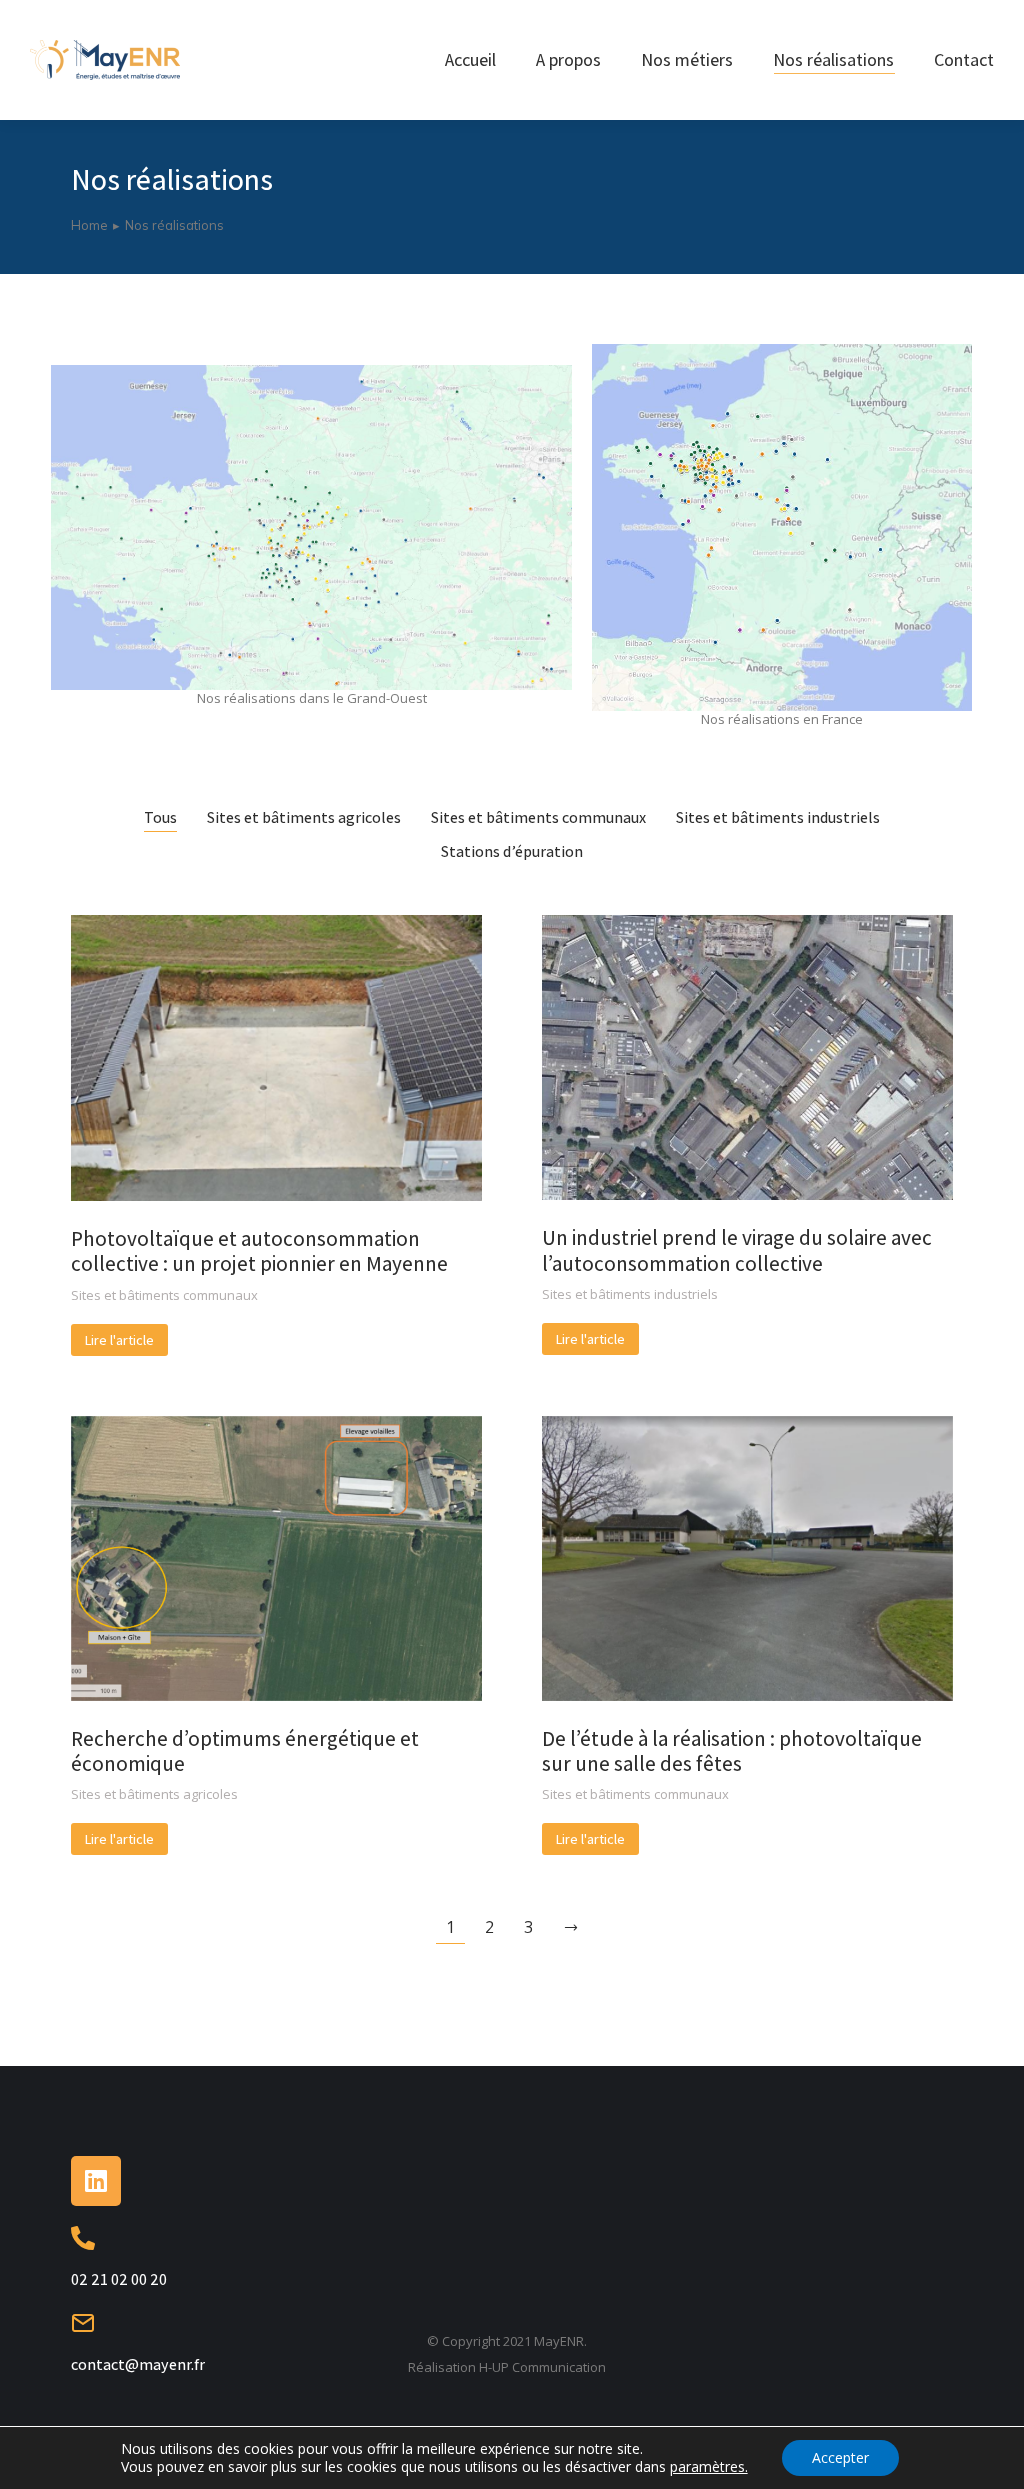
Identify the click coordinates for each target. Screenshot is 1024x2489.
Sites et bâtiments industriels (778, 818)
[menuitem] (470, 60)
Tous (160, 818)
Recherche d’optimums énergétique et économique (245, 1751)
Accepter (840, 2457)
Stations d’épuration (512, 852)
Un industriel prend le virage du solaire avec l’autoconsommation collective (737, 1250)
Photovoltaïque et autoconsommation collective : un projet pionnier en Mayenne (259, 1251)
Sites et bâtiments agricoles (304, 818)
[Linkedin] (96, 2181)
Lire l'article (119, 1340)
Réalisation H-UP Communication (507, 2367)
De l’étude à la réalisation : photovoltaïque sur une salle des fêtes (732, 1751)
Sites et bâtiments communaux (538, 818)
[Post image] (276, 1058)
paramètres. (709, 2467)
